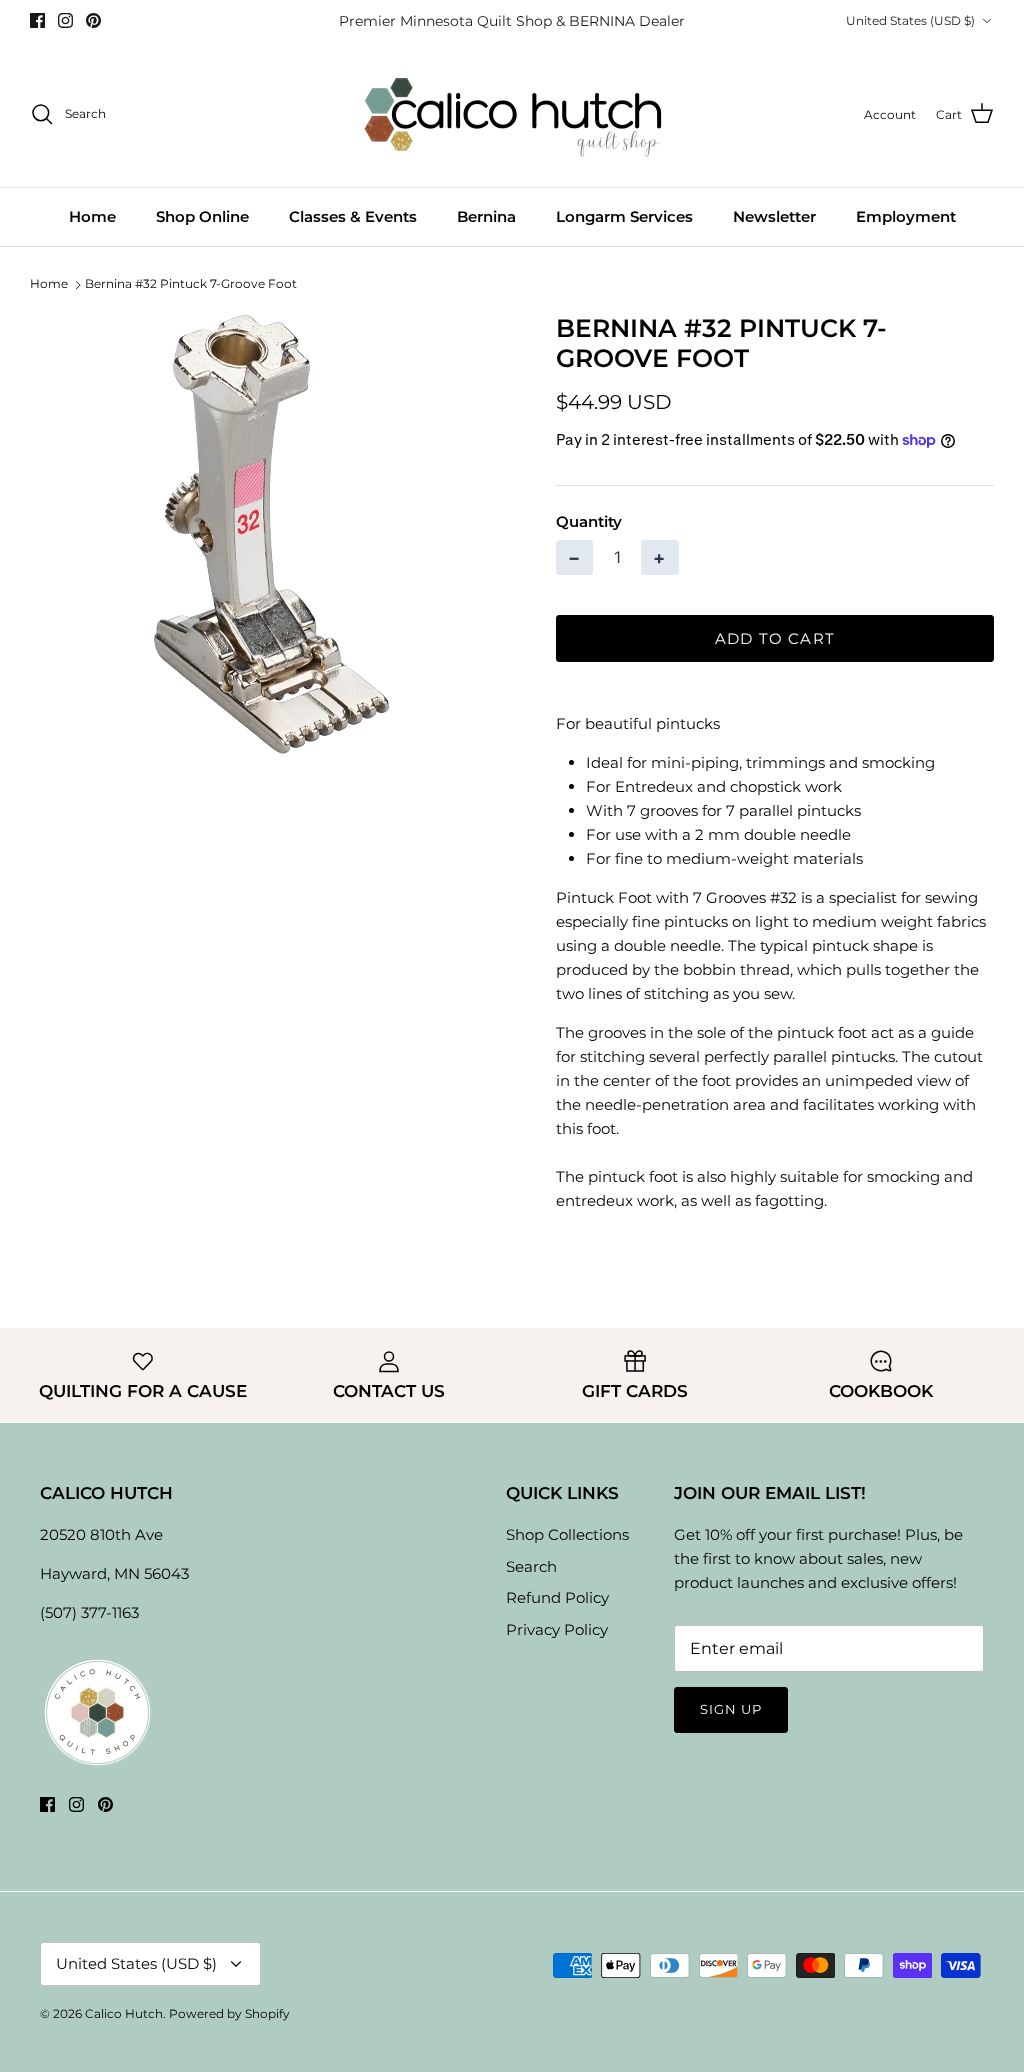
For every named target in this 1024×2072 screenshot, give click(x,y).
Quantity (589, 521)
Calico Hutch (124, 2013)
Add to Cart (775, 638)
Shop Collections (567, 1534)
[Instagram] (65, 20)
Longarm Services (624, 216)
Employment (906, 216)
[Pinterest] (93, 20)
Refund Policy (557, 1597)
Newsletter (774, 216)
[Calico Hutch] (512, 114)
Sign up (731, 1709)
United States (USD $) (910, 20)
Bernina (486, 216)
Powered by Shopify (229, 2013)
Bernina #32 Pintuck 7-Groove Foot (191, 283)
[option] (271, 534)
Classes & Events (353, 216)
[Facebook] (37, 20)
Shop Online (202, 216)
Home (92, 216)
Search (531, 1566)
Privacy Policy (557, 1629)
